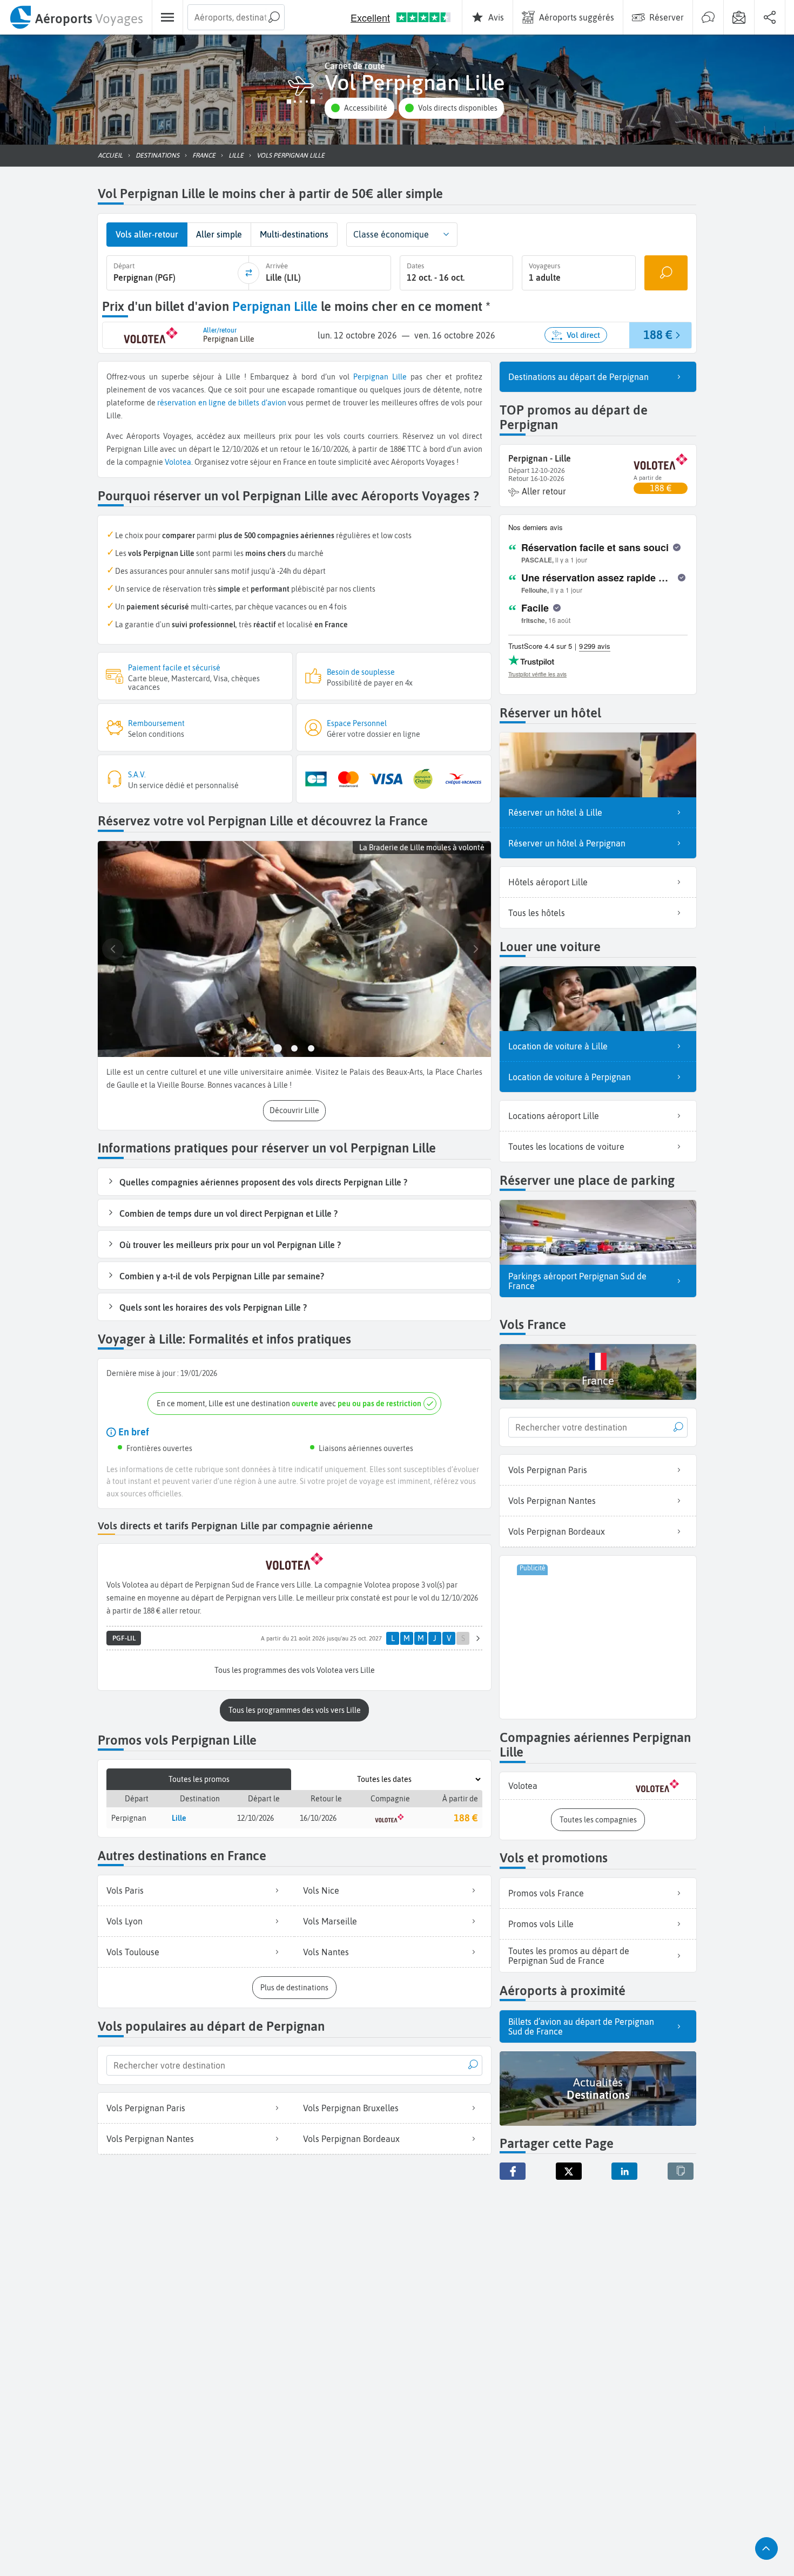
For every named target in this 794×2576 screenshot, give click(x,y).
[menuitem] (76, 17)
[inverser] (248, 273)
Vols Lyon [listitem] (125, 1921)
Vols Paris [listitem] (125, 1890)
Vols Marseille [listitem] (330, 1921)
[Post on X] (569, 2171)
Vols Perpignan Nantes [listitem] (150, 2139)
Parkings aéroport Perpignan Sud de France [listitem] (577, 1281)
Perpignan (371, 377)
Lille (399, 377)
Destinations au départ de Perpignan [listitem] (578, 377)
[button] (359, 108)
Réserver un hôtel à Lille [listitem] (555, 812)
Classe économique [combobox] (391, 234)
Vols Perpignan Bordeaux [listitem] (351, 2139)
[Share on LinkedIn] (624, 2171)
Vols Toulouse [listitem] (133, 1952)
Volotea (178, 462)
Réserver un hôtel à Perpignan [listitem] (567, 843)
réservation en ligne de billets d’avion (222, 403)
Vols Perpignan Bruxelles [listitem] (351, 2108)
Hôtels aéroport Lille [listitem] (548, 882)
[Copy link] (681, 2171)
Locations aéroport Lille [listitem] (554, 1116)
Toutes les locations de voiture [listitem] (566, 1147)
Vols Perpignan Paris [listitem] (146, 2108)
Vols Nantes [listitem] (326, 1952)
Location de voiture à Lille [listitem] (558, 1046)
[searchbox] (236, 17)
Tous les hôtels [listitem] (537, 913)
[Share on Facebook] (513, 2171)
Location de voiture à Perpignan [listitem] (570, 1077)
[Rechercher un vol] (666, 273)
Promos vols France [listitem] (546, 1893)
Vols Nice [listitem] (321, 1890)
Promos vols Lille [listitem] (541, 1924)
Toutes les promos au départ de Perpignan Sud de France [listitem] (569, 1956)
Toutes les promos (199, 1779)
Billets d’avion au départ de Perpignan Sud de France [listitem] (581, 2026)
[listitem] (598, 1786)
